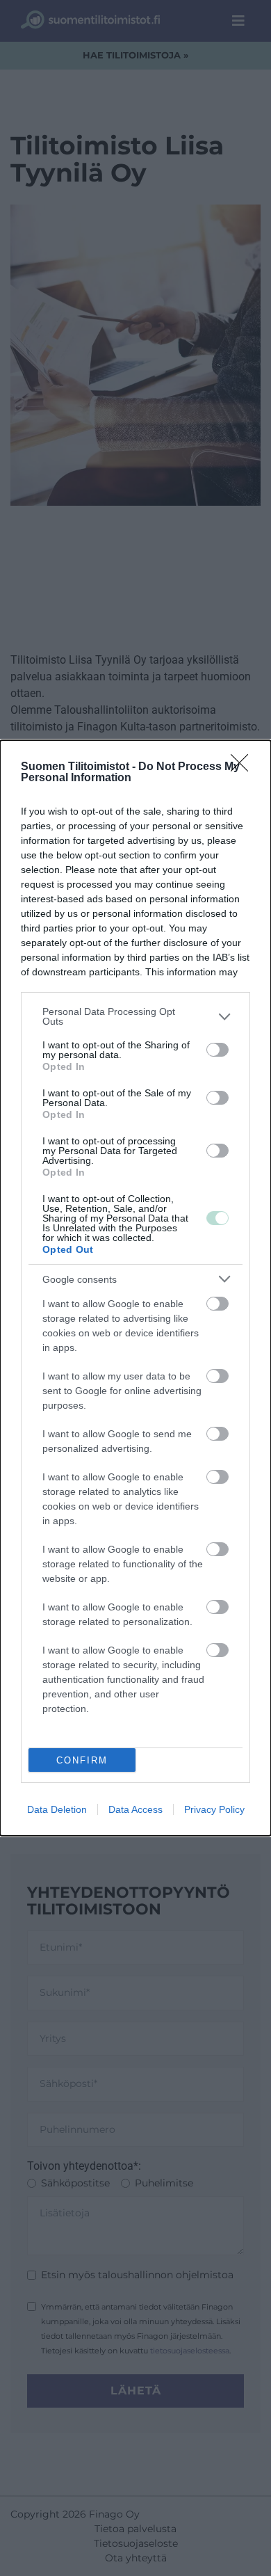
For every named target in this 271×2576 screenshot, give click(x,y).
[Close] (244, 767)
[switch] (217, 1050)
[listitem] (135, 1016)
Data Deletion (57, 1809)
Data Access (135, 1809)
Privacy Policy (214, 1809)
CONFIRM (82, 1760)
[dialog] (135, 1288)
